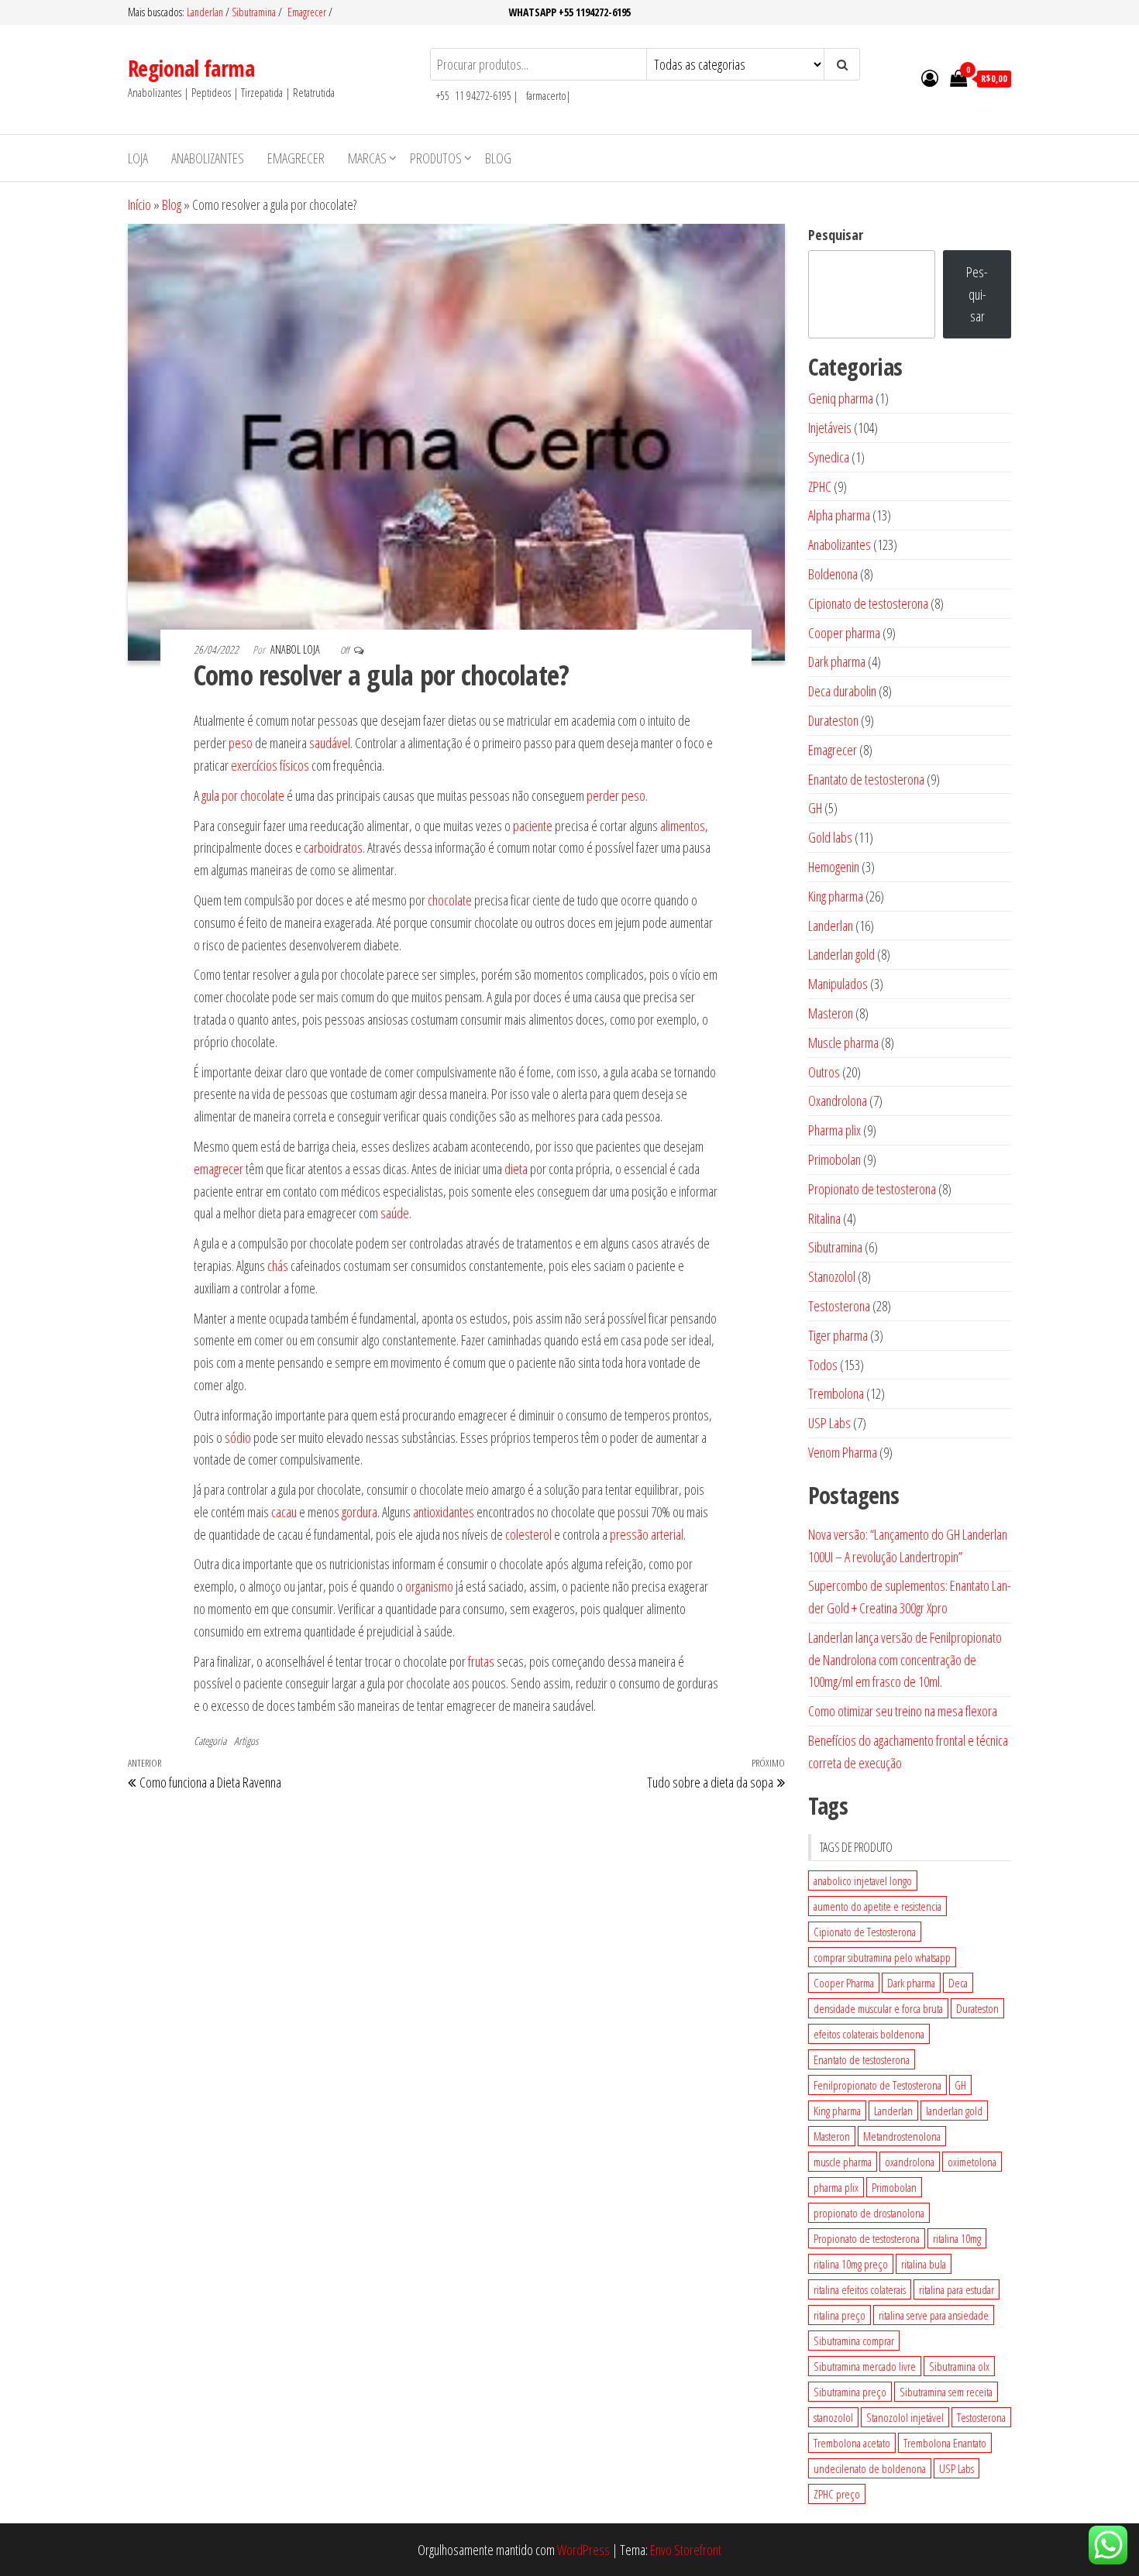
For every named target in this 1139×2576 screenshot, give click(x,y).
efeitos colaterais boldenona (869, 2034)
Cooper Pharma (844, 1983)
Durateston (977, 2008)
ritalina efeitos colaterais (860, 2289)
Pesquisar (836, 235)
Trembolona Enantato (945, 2443)
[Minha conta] (930, 77)
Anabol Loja (296, 649)
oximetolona (972, 2162)
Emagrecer (307, 12)
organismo (429, 1586)
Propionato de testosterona (867, 2238)
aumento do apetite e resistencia (877, 1906)
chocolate (450, 900)
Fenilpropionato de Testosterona (877, 2085)
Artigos (246, 1741)
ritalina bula (924, 2264)
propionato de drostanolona (869, 2213)
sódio (238, 1437)
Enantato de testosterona (862, 2059)
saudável (330, 743)
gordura (360, 1512)
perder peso (616, 795)
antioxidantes (444, 1512)
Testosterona (981, 2417)
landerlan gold (954, 2111)
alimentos (683, 826)
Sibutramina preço (850, 2392)
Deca (958, 1983)
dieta (516, 1169)
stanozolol (833, 2417)
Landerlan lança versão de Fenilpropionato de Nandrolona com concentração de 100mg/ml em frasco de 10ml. (905, 1660)
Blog (498, 158)
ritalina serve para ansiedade (934, 2315)
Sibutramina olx (959, 2366)
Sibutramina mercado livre (865, 2366)
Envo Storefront (686, 2550)
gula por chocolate (244, 795)
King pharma (837, 2111)
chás (278, 1266)
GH (960, 2085)
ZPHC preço (837, 2494)
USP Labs (957, 2468)
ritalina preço (840, 2315)
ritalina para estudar (957, 2289)
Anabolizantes (208, 158)
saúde (395, 1213)
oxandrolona (910, 2162)
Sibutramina (255, 12)
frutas (481, 1661)
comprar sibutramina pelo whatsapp (882, 1957)
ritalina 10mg (957, 2238)
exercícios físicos (270, 765)
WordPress (583, 2550)
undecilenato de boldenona (870, 2468)
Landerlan (206, 12)
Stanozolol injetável (905, 2417)
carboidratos (333, 847)
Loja (138, 158)
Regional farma (191, 68)
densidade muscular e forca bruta (878, 2008)
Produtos (436, 158)
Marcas (367, 158)
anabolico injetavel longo (863, 1880)
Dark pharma (911, 1983)
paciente (533, 826)
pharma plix (836, 2187)
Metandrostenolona (902, 2136)
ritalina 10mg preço (851, 2264)
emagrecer (219, 1169)
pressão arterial (647, 1534)
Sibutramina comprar (854, 2341)
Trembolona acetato (852, 2443)
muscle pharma (843, 2162)
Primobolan (894, 2187)
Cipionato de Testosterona (865, 1932)
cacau (284, 1512)
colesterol (528, 1534)
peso (241, 743)
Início (139, 204)
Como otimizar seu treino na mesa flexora (903, 1711)
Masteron (832, 2136)
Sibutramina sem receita (946, 2392)
